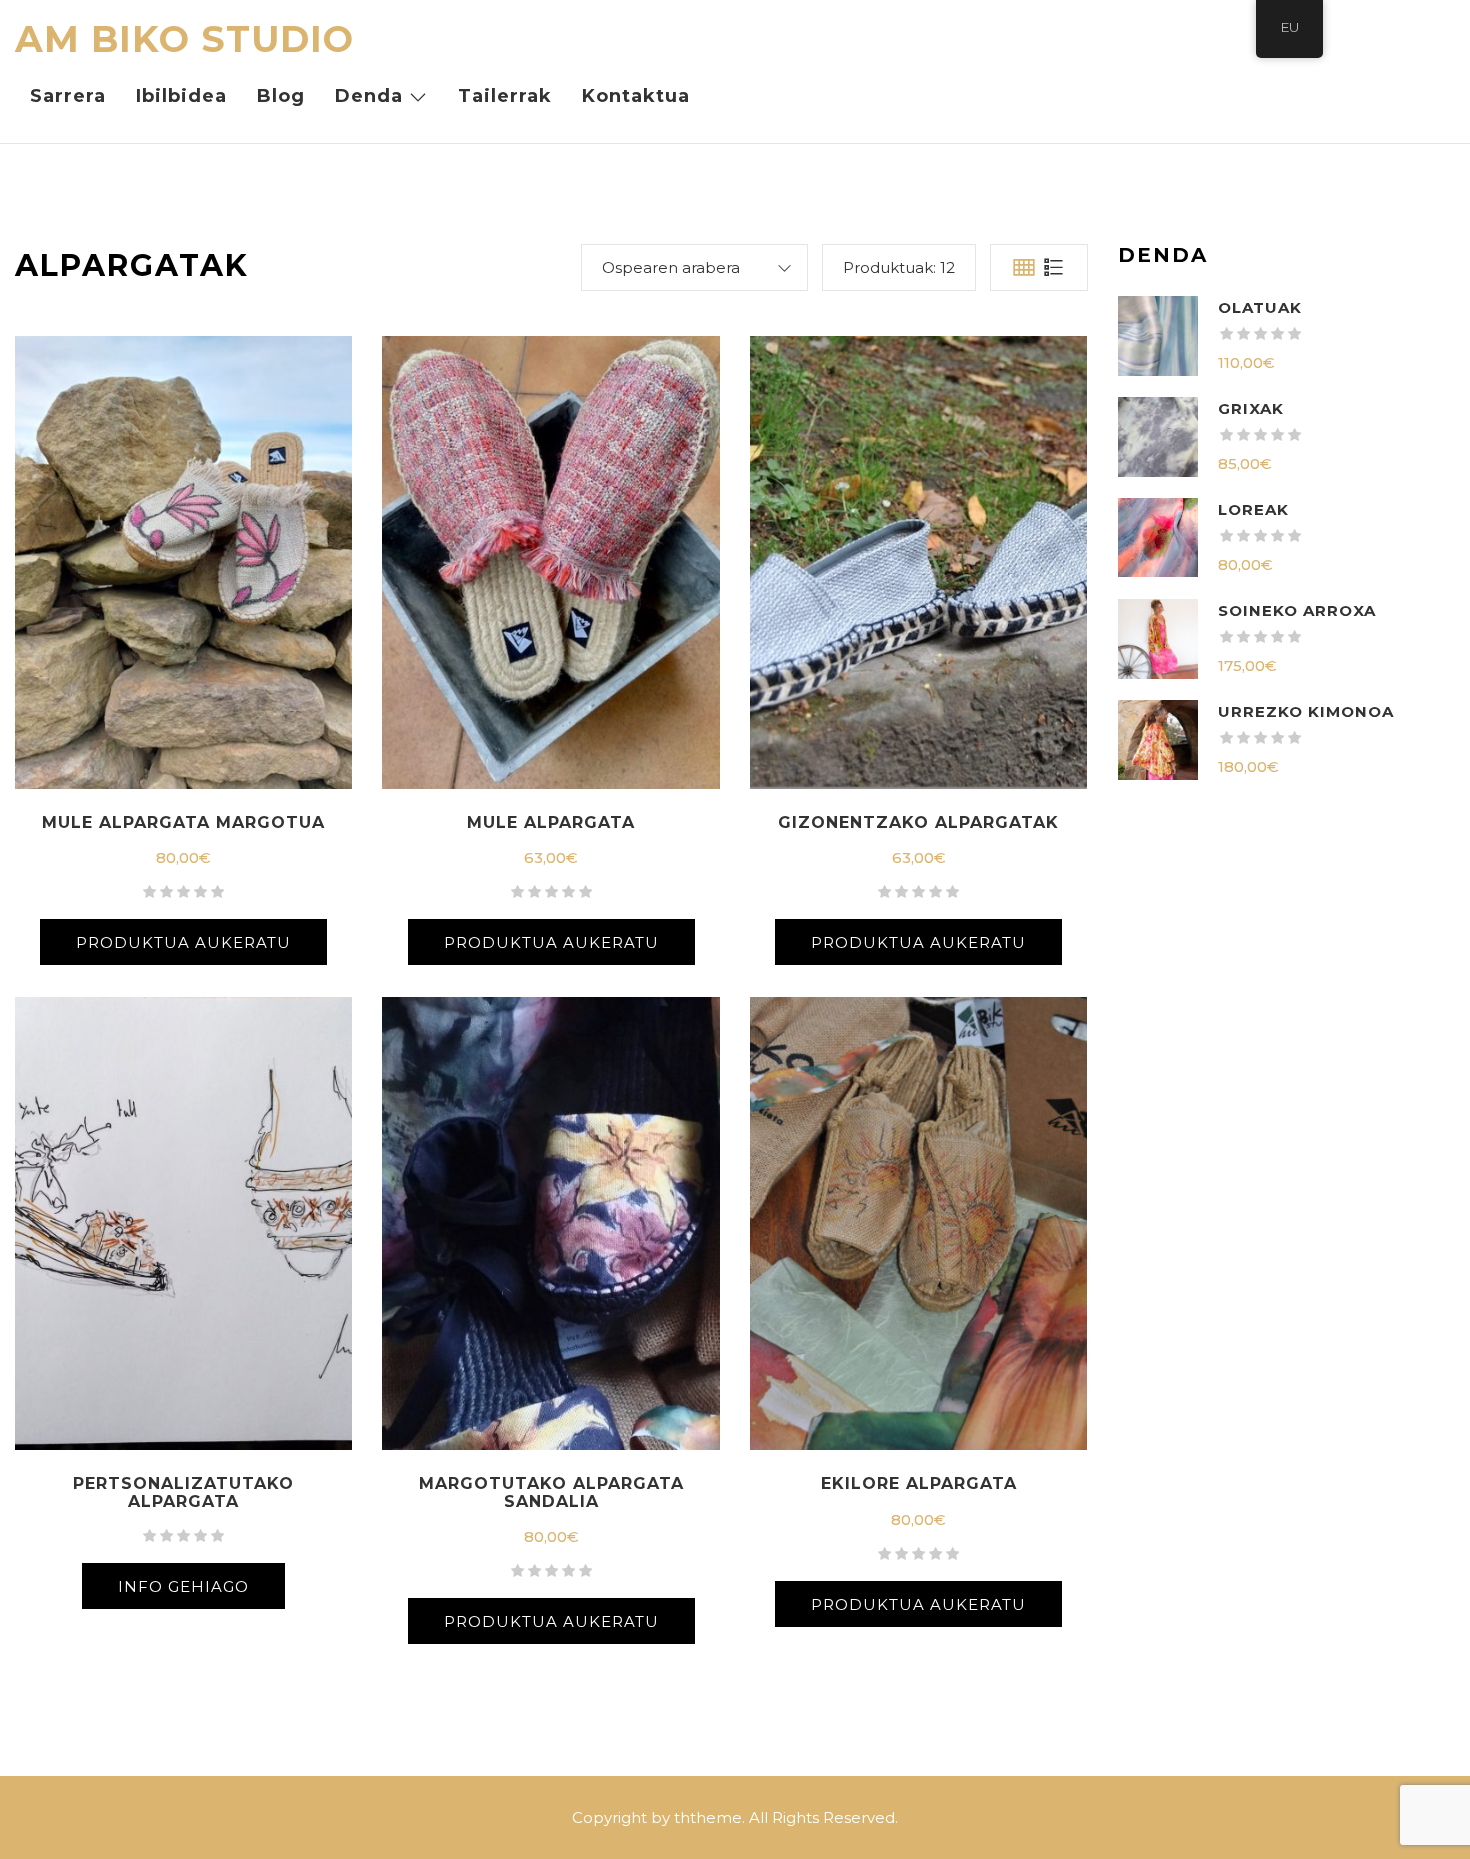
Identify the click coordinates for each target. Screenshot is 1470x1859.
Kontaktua (636, 96)
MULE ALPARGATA (551, 822)
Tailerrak (505, 96)
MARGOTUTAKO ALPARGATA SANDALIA (551, 1492)
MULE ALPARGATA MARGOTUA (183, 822)
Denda (369, 96)
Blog (281, 96)
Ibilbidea (181, 96)
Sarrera (68, 96)
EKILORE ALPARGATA (919, 1483)
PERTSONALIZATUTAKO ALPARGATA (183, 1492)
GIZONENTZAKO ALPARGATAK (918, 822)
